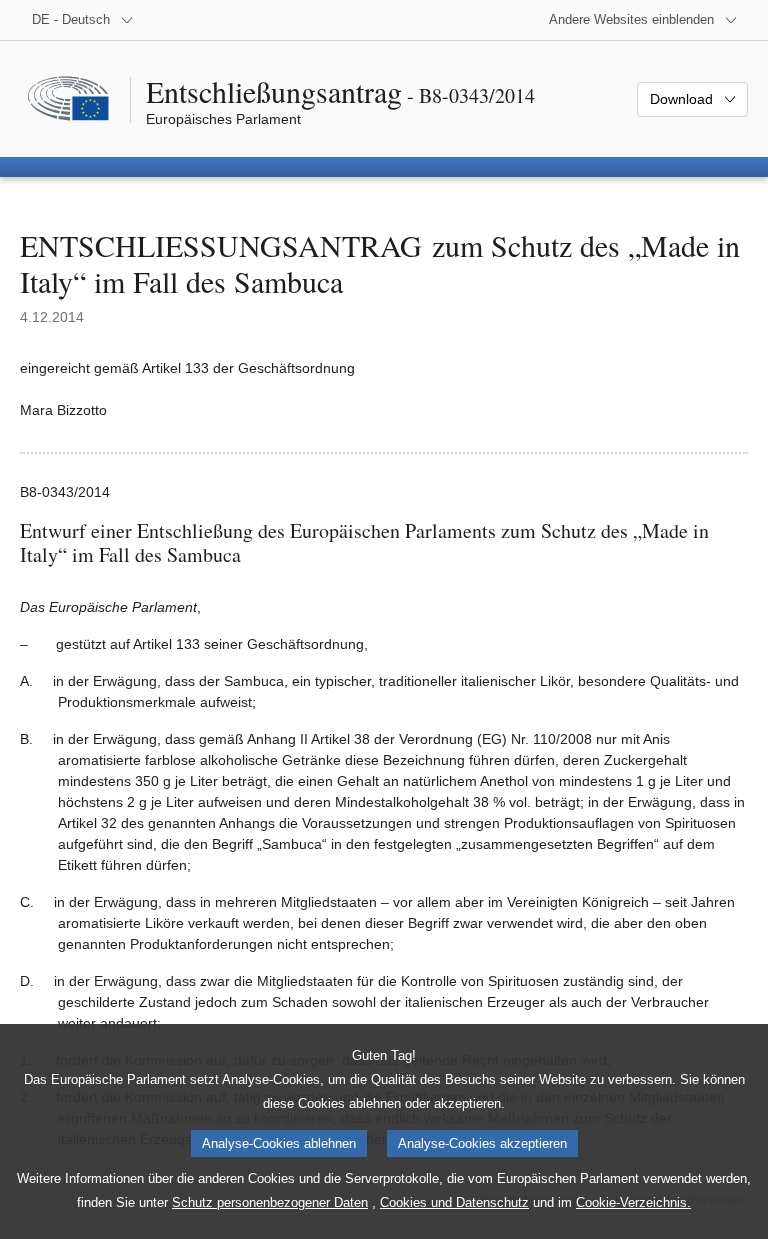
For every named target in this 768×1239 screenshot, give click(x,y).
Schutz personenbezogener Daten (270, 1202)
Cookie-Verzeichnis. (633, 1202)
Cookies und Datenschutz (454, 1202)
